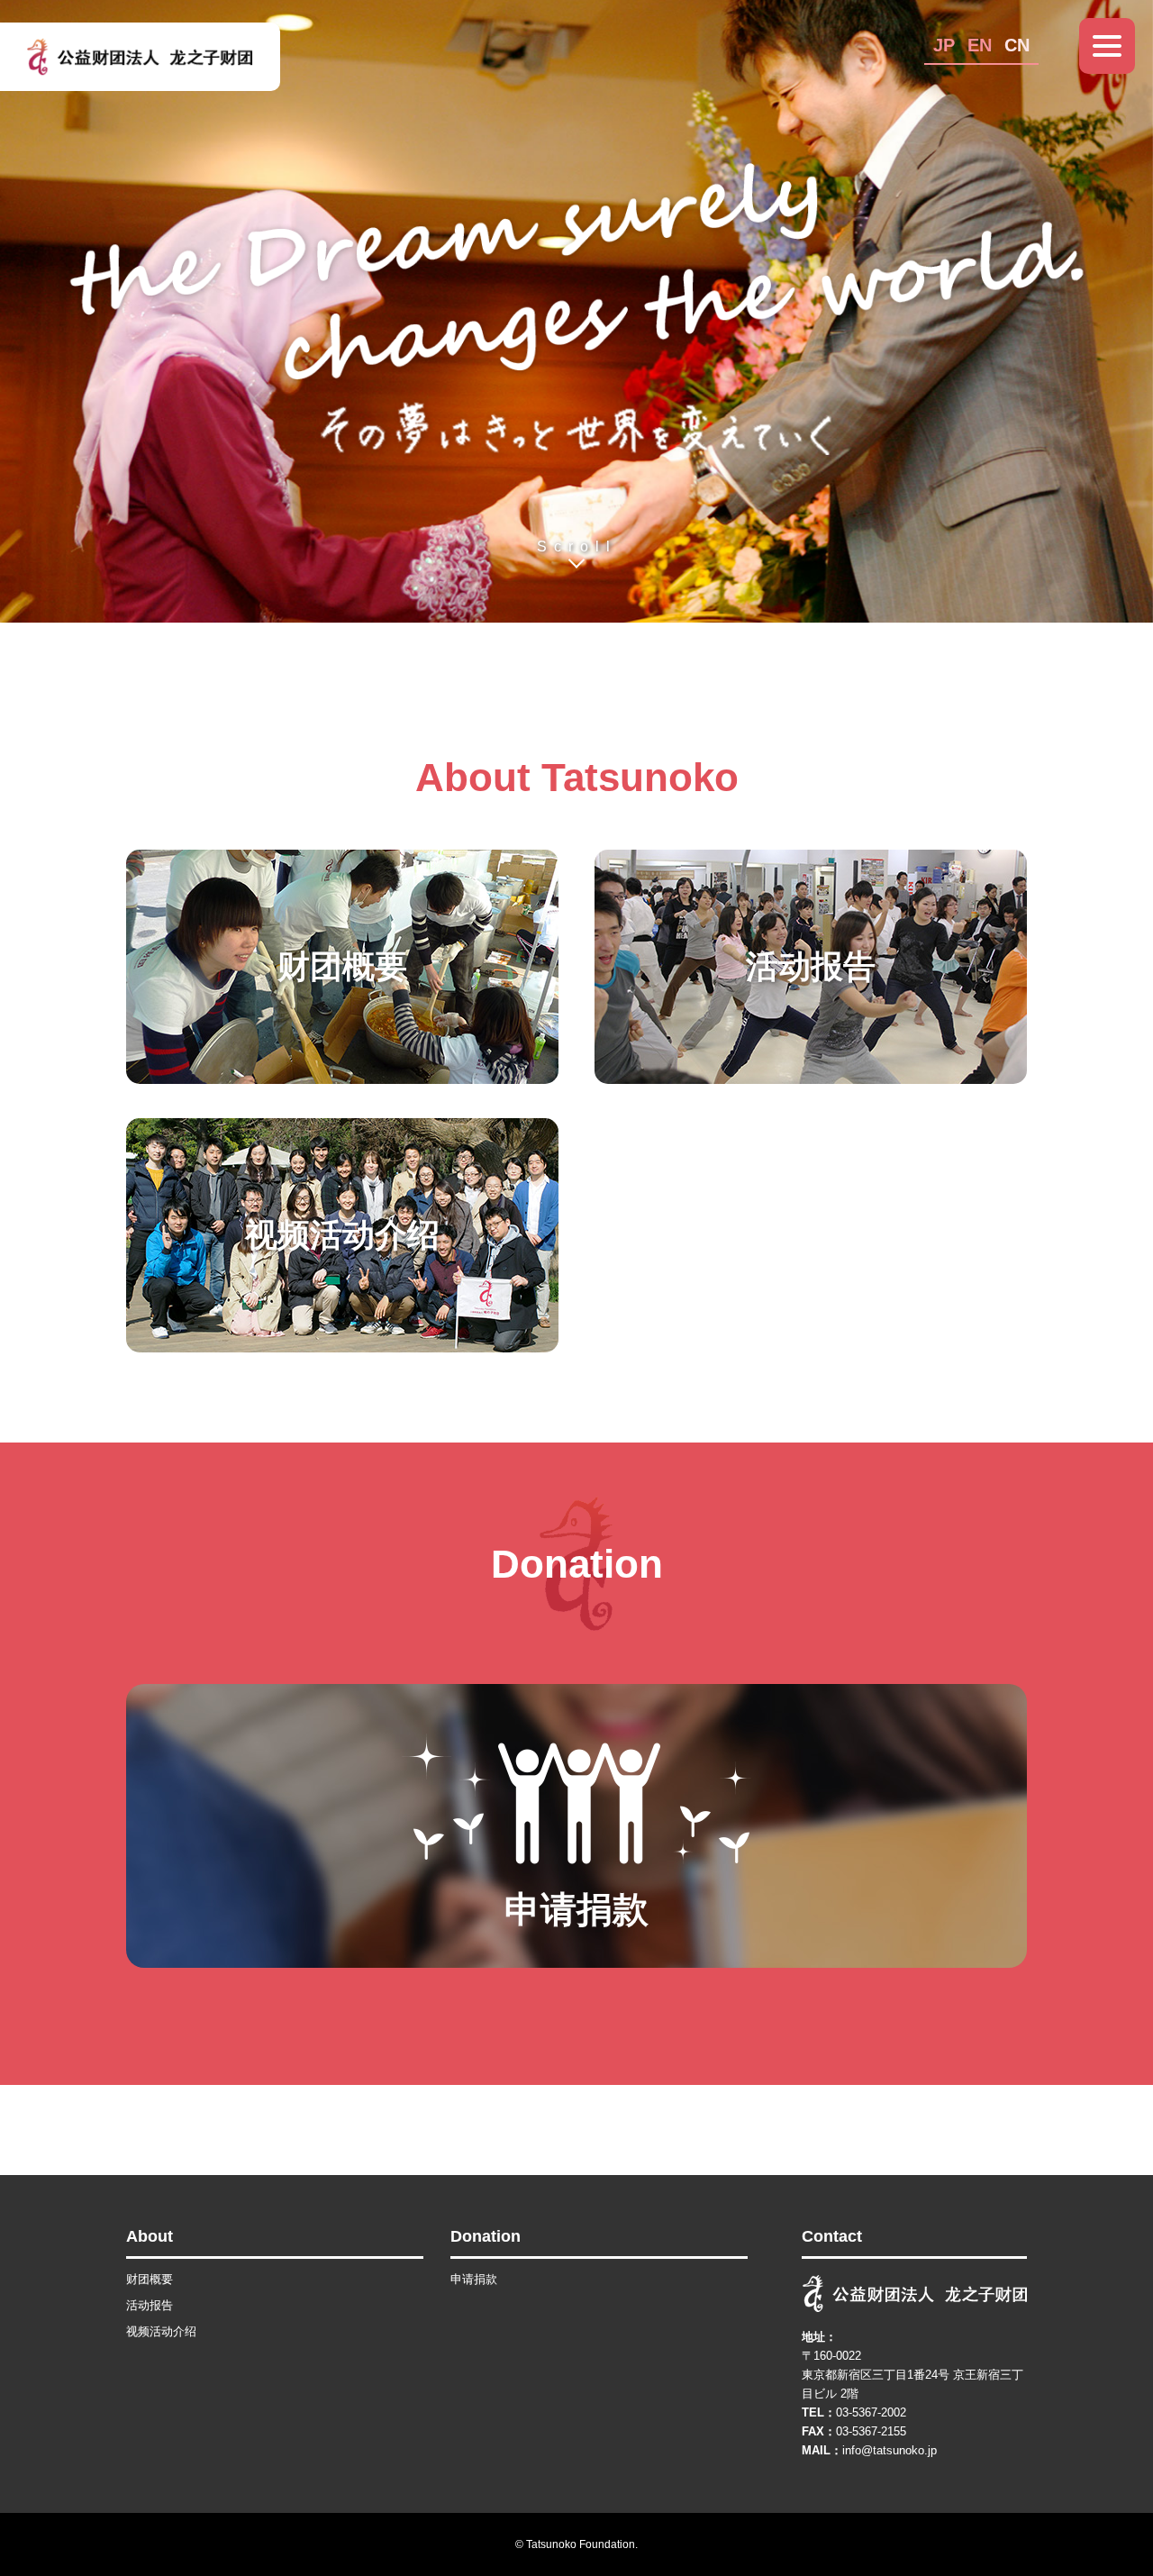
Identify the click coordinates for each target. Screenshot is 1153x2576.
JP (944, 45)
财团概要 (150, 2279)
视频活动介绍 (161, 2331)
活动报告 (150, 2305)
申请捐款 (474, 2279)
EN (980, 45)
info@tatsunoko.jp (890, 2450)
